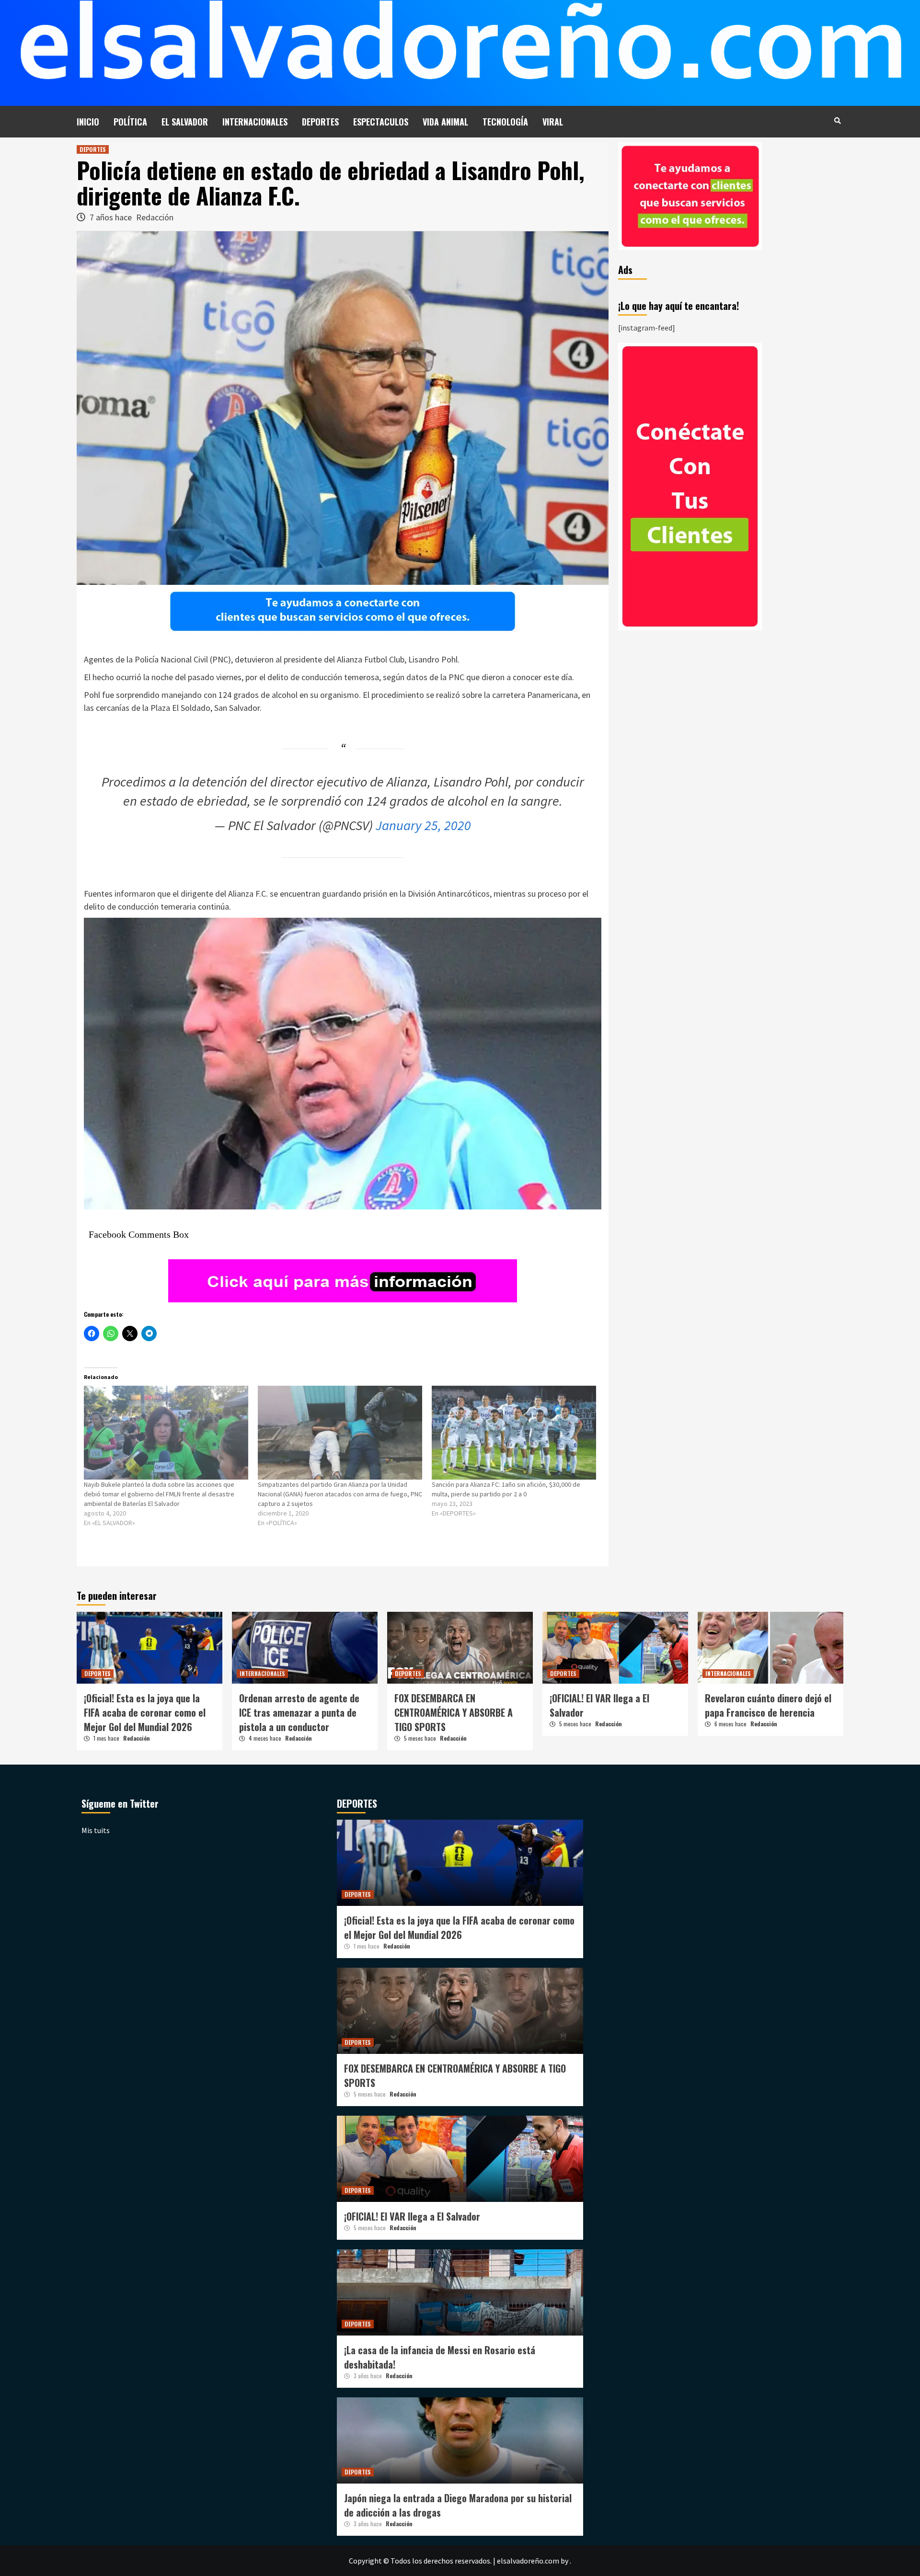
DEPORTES (320, 122)
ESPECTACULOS (381, 122)
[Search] (837, 120)
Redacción (155, 217)
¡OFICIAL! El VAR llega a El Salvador (412, 2216)
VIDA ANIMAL (445, 122)
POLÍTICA (130, 122)
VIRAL (553, 122)
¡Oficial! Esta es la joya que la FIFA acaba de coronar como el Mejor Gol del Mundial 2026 (145, 1712)
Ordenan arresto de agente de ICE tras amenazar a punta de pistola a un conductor (299, 1712)
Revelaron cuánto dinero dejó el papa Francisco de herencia (768, 1705)
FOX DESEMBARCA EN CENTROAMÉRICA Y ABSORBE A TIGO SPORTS (454, 1712)
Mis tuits (96, 1830)
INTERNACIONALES (255, 122)
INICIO (88, 122)
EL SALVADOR (185, 122)
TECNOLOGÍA (505, 122)
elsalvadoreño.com (528, 2561)
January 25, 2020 (423, 825)
